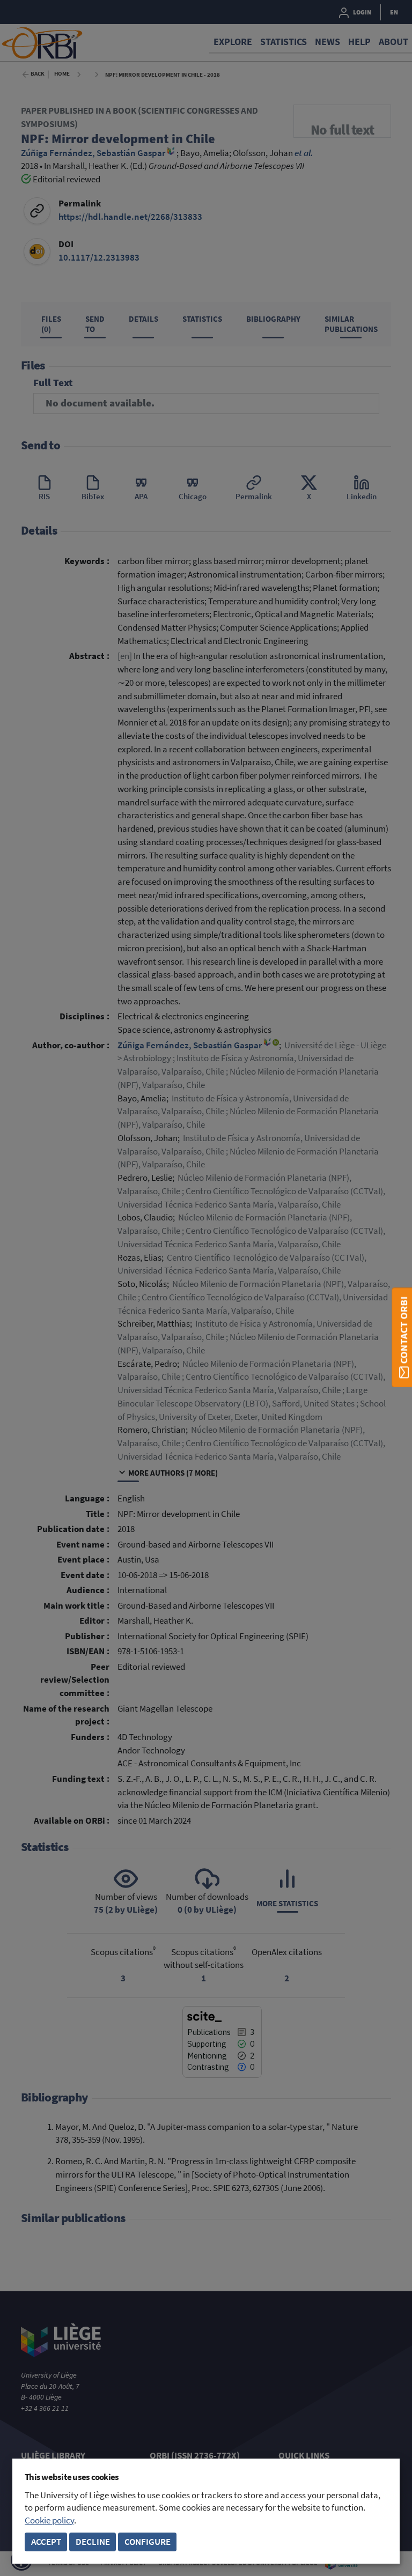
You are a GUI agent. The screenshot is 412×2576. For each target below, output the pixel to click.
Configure (148, 2542)
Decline (93, 2542)
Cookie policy (49, 2521)
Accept (46, 2542)
